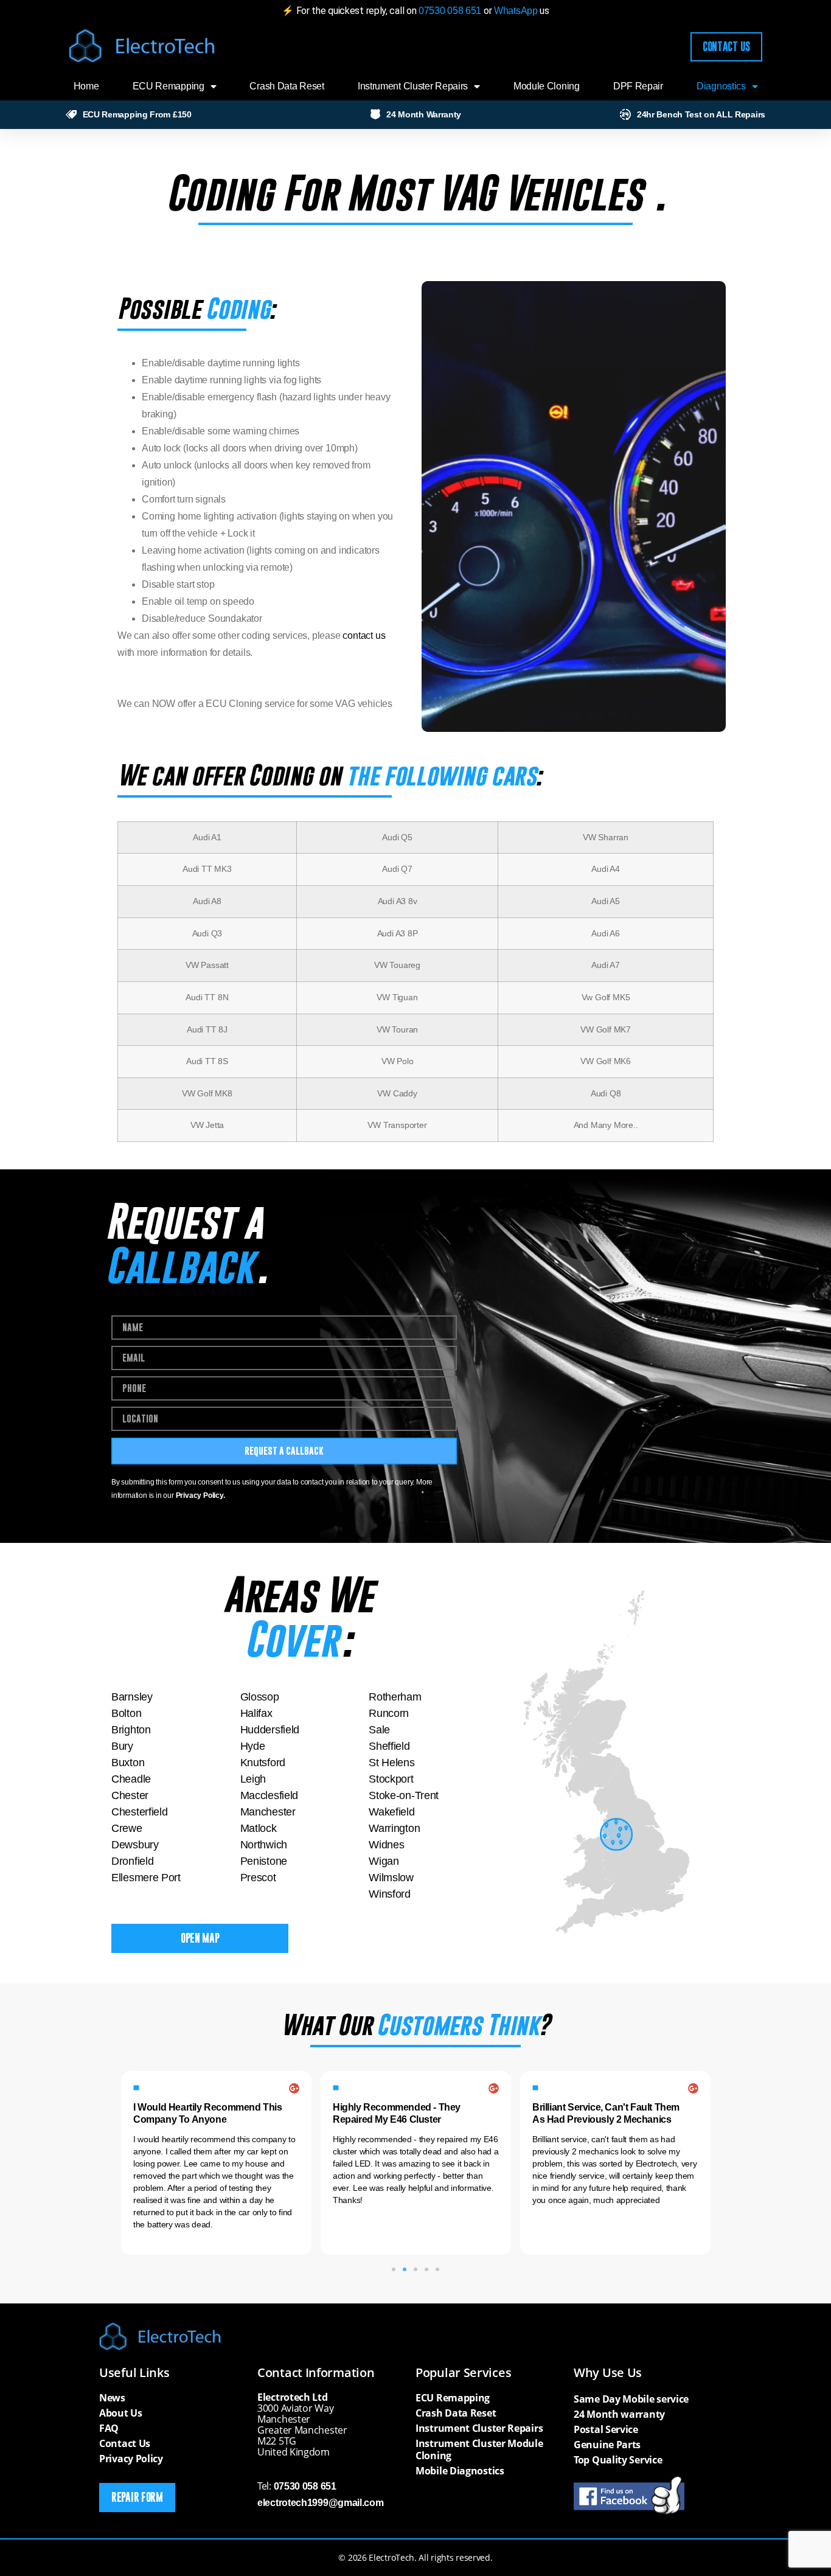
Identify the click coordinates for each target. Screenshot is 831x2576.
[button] (394, 2269)
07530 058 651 (450, 11)
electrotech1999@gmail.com (321, 2503)
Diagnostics (721, 86)
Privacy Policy (131, 2459)
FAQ (109, 2428)
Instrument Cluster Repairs (413, 86)
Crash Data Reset (287, 86)
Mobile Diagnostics (460, 2471)
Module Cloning (547, 86)
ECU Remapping (169, 86)
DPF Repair (638, 86)
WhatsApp (517, 11)
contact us (364, 635)
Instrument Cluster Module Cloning (479, 2449)
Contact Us (125, 2443)
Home (86, 86)
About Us (121, 2413)
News (112, 2398)
